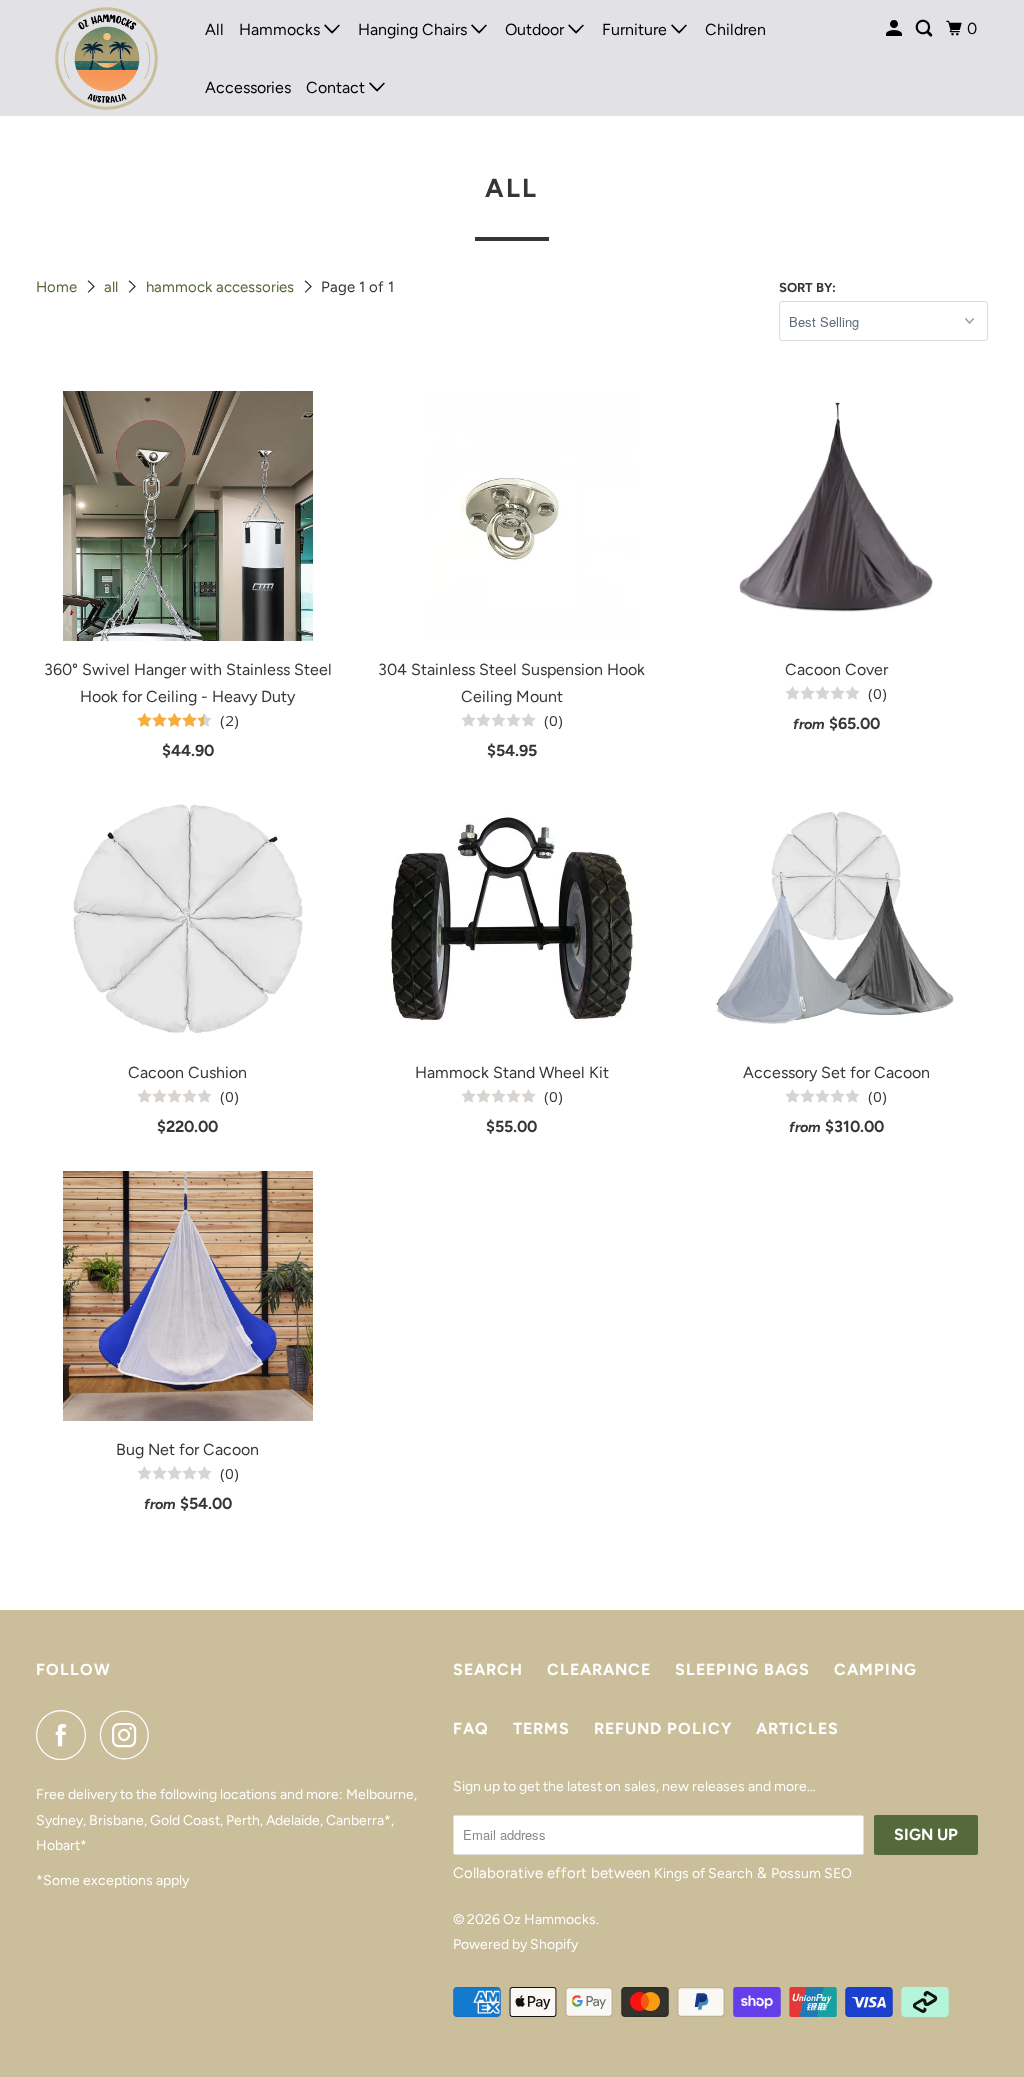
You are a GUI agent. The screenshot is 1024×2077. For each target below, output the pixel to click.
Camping (875, 1669)
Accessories (248, 87)
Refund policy (663, 1728)
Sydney (59, 1820)
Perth (243, 1820)
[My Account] (895, 29)
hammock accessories (222, 287)
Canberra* (358, 1820)
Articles (797, 1728)
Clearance (599, 1669)
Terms (541, 1728)
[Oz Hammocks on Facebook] (66, 1735)
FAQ (471, 1728)
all (113, 287)
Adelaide (293, 1820)
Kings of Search (703, 1873)
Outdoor (536, 29)
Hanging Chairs (414, 29)
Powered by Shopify (515, 1944)
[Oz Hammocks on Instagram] (130, 1735)
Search (488, 1669)
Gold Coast (185, 1820)
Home (58, 287)
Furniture (636, 29)
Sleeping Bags (742, 1669)
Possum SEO (811, 1873)
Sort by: (807, 287)
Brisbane (116, 1820)
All (214, 29)
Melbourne (380, 1794)
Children (735, 29)
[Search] (925, 29)
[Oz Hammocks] (107, 58)
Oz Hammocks (549, 1919)
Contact (337, 87)
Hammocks (281, 29)
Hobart (58, 1845)
